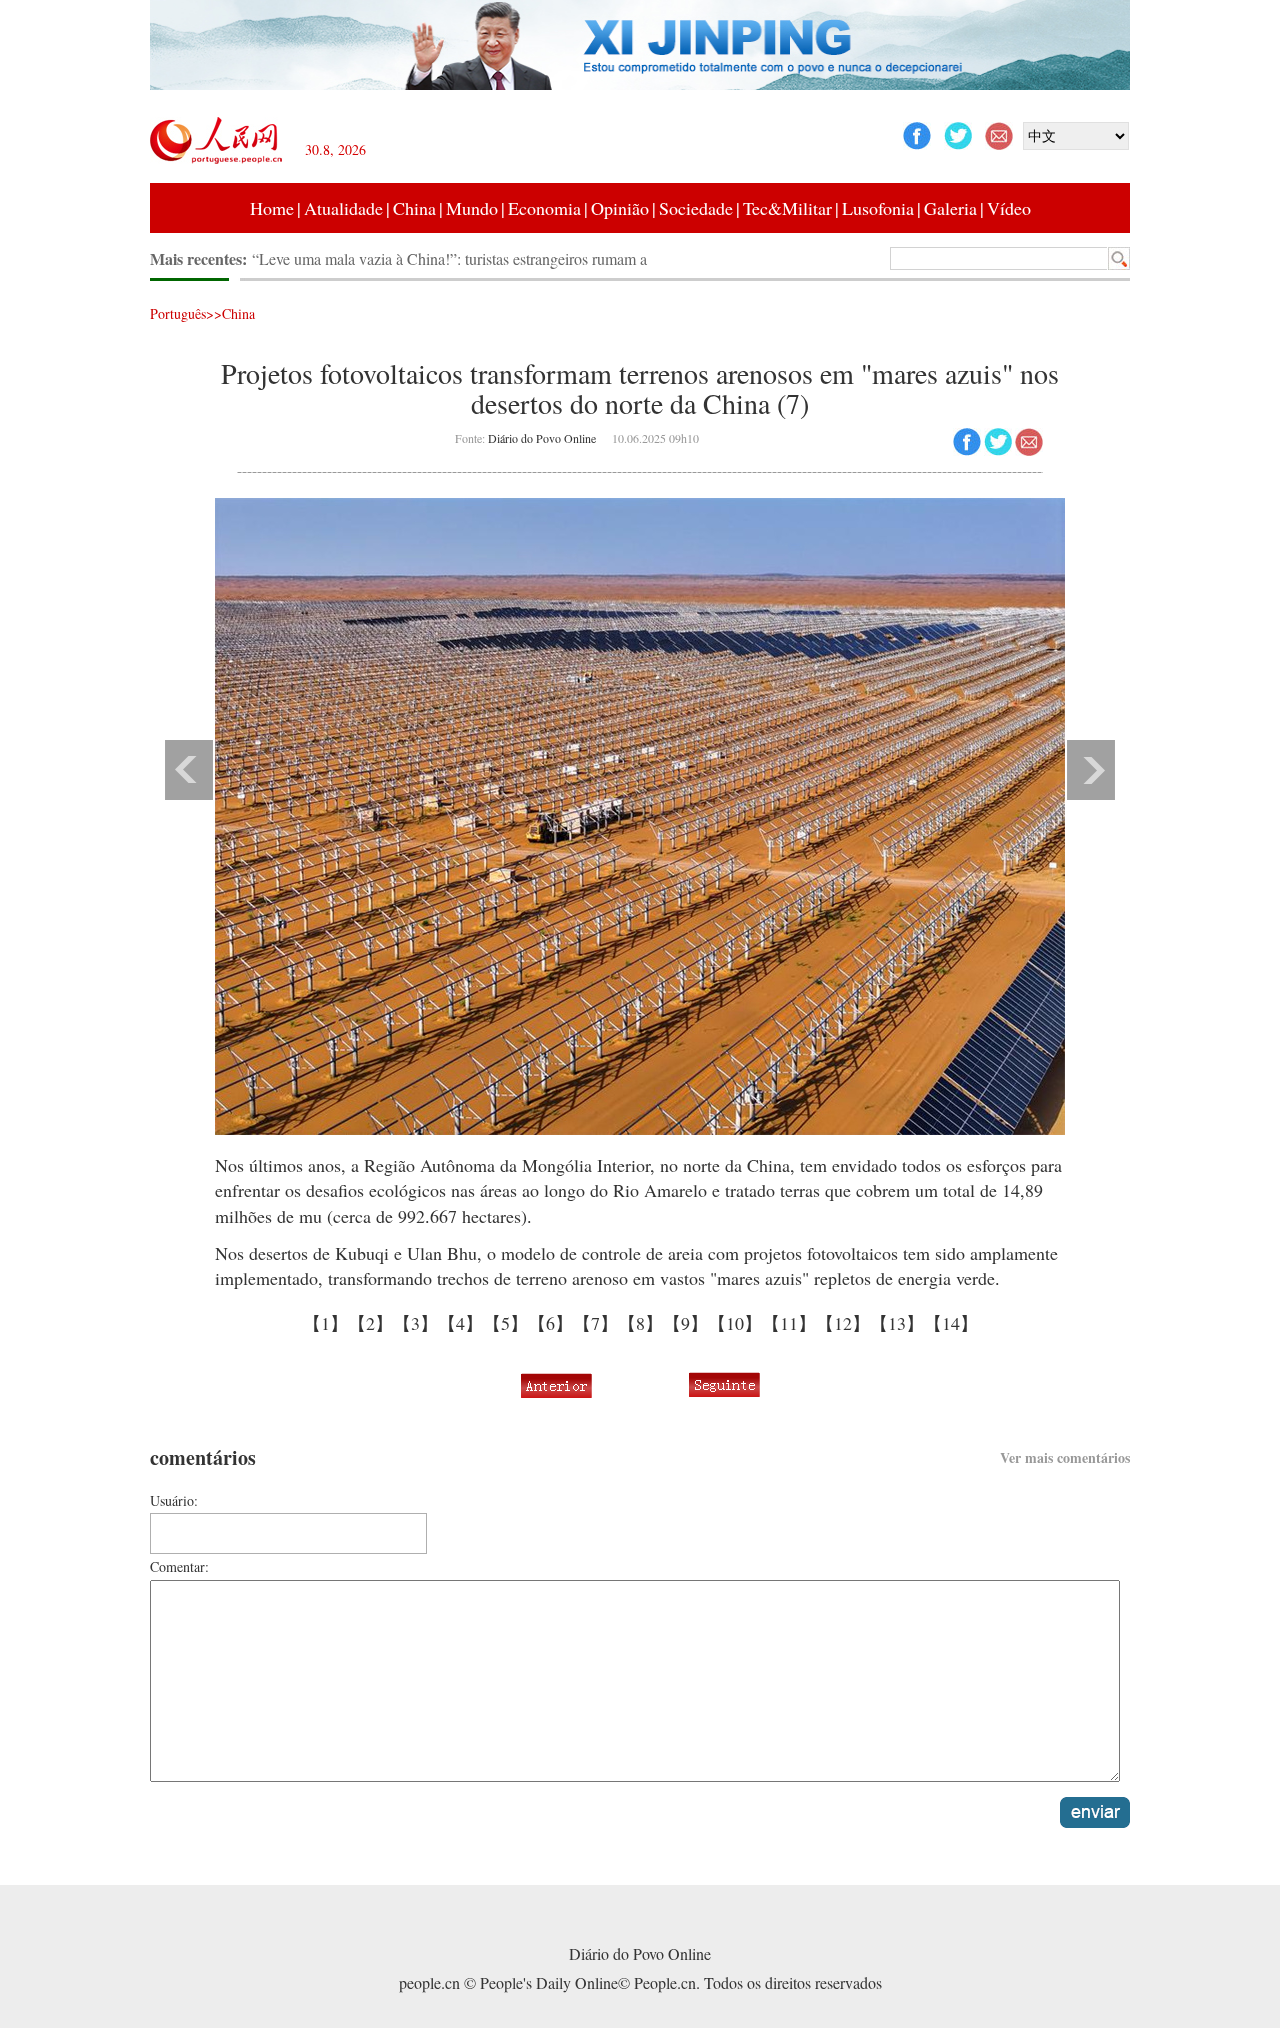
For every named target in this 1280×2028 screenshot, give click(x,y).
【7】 (595, 1323)
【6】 (550, 1323)
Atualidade (343, 208)
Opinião (620, 208)
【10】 (735, 1323)
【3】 (415, 1323)
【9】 (685, 1323)
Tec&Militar (787, 208)
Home (272, 208)
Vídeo (1009, 208)
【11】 (789, 1323)
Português (178, 313)
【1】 (325, 1323)
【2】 (370, 1323)
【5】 (505, 1323)
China (414, 208)
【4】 (460, 1323)
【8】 (640, 1323)
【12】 (843, 1323)
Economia (544, 208)
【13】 (897, 1323)
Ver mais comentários (1065, 1457)
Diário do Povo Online (542, 438)
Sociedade (696, 208)
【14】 (951, 1323)
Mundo (472, 208)
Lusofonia (878, 208)
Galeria (950, 208)
